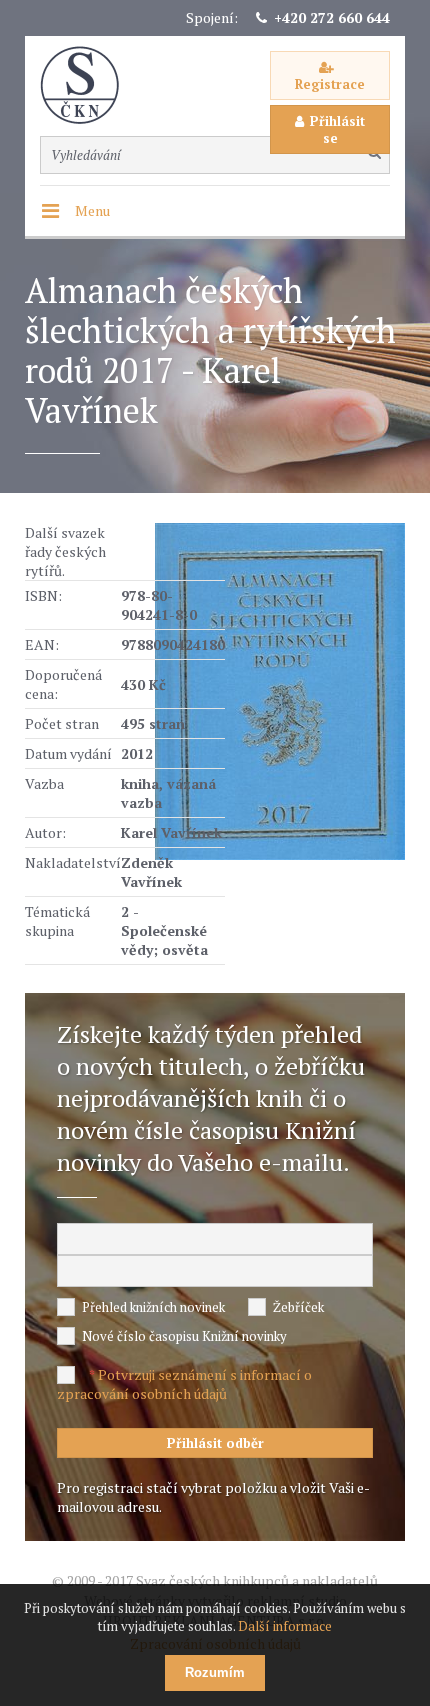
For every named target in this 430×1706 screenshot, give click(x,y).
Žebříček (298, 1307)
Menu (92, 210)
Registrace (330, 84)
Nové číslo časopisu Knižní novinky (184, 1336)
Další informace (285, 1626)
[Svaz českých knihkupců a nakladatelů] (90, 85)
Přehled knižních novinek (153, 1307)
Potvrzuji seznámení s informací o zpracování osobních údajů (184, 1384)
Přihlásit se (337, 129)
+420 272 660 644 (332, 17)
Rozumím (215, 1672)
